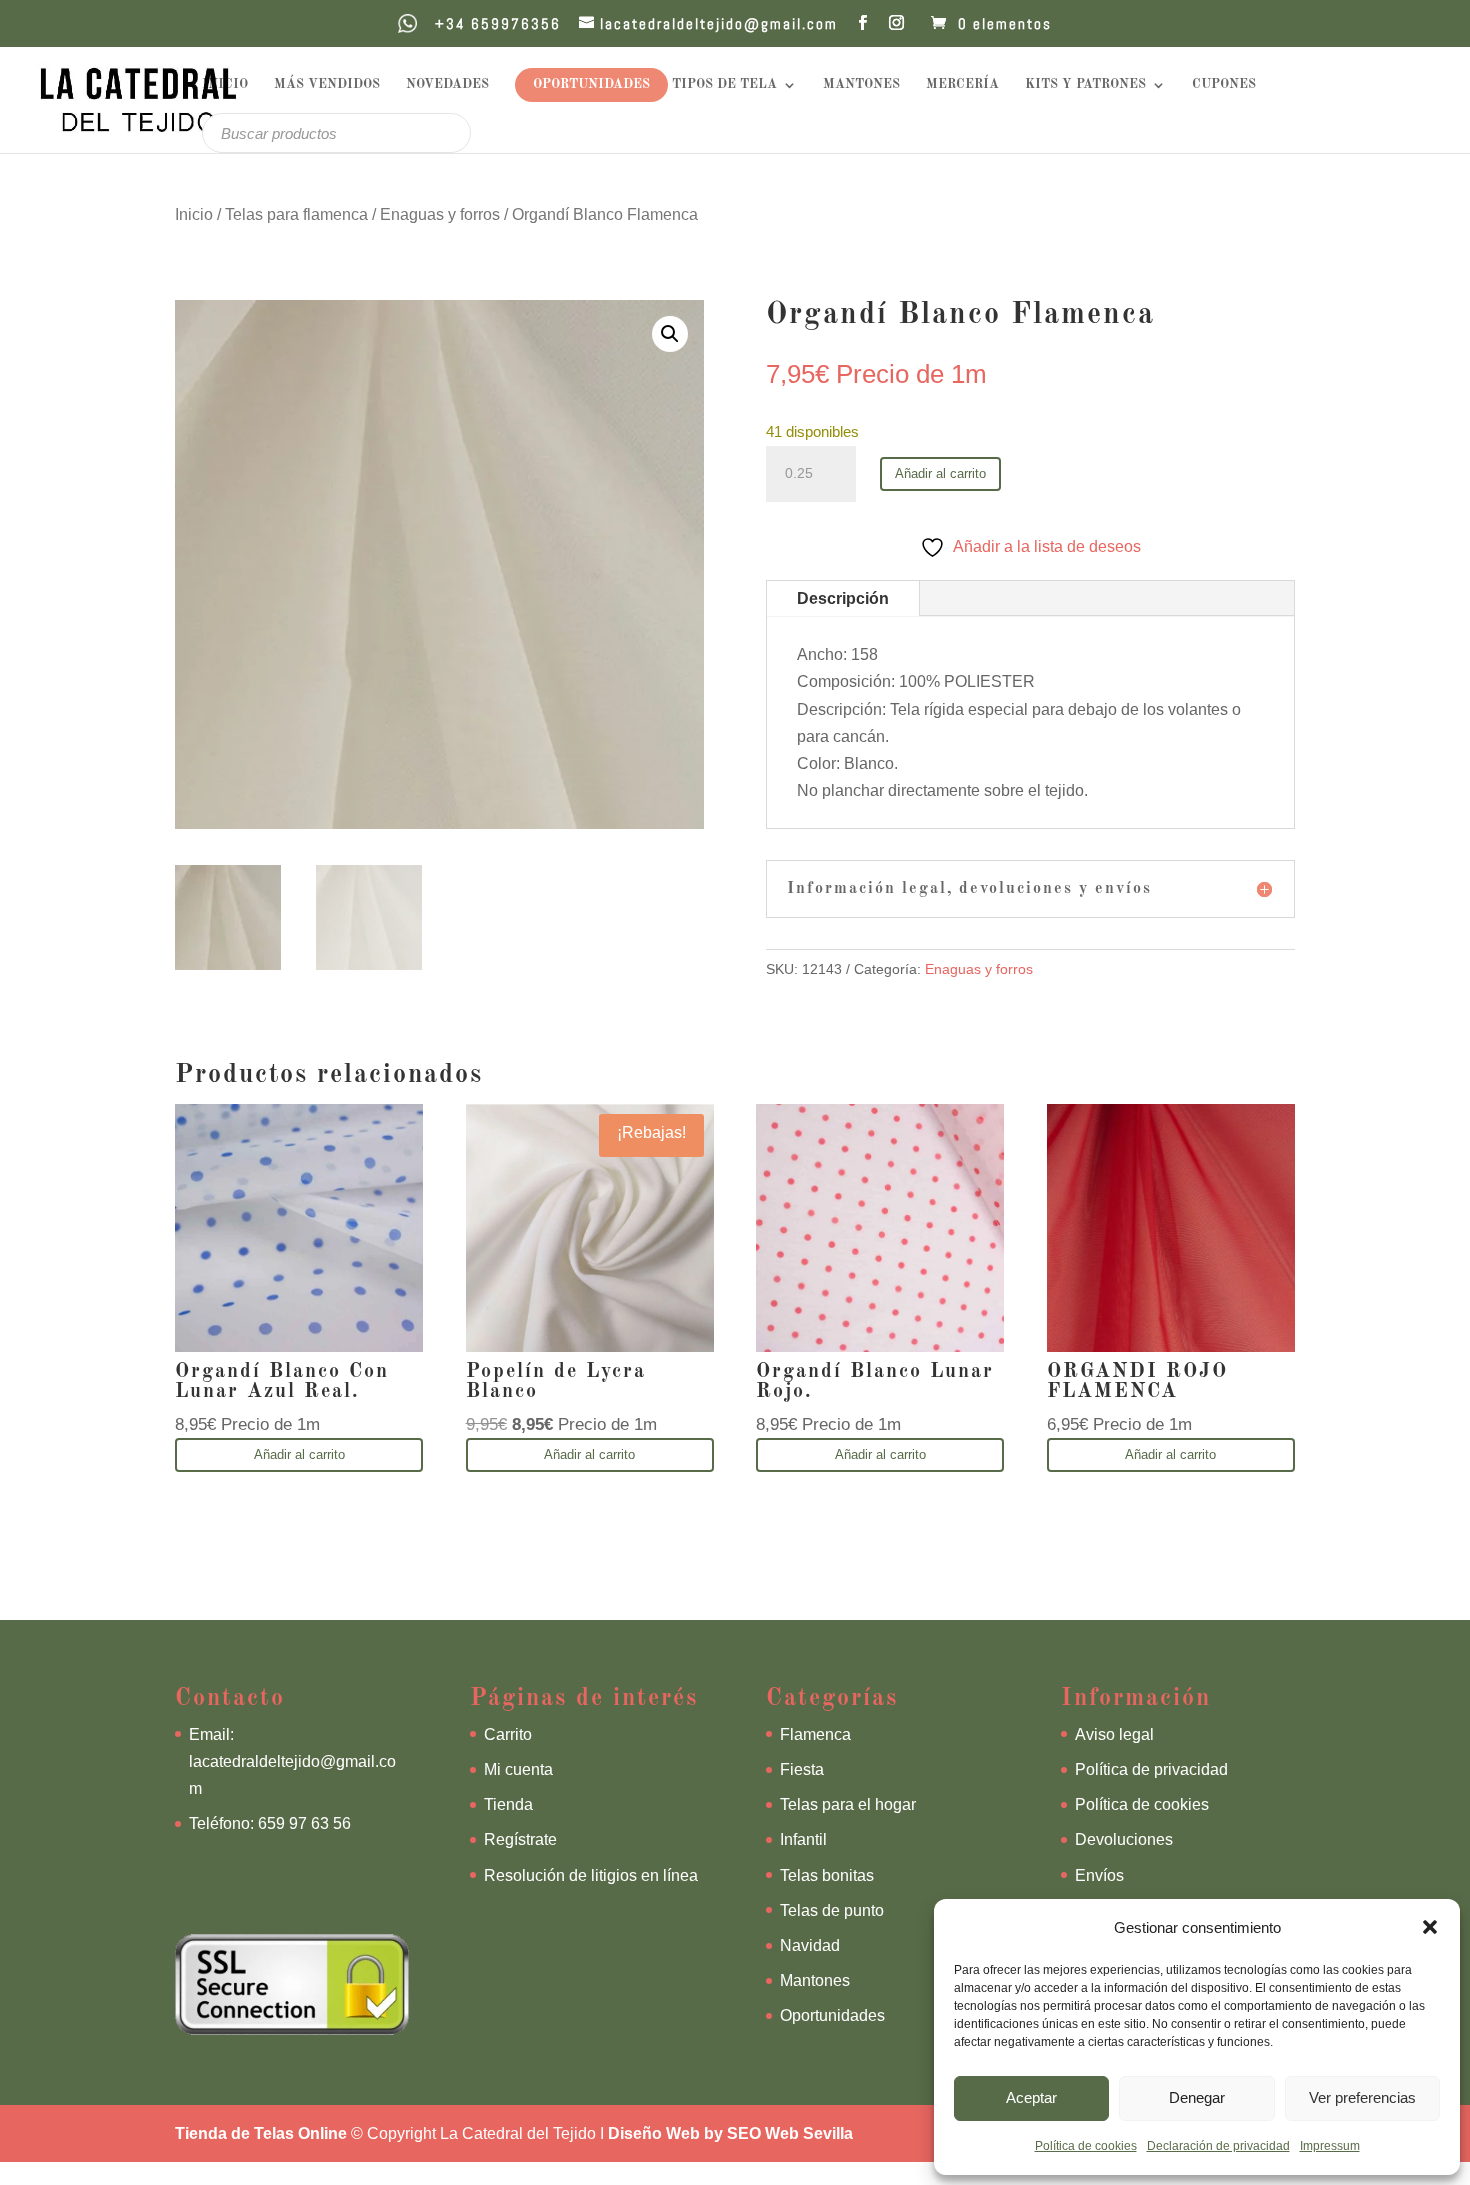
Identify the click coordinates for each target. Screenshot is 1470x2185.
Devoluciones (1124, 1839)
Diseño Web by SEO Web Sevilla (730, 2133)
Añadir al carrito (940, 473)
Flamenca (815, 1734)
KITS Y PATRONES (1085, 84)
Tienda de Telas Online (261, 2133)
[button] (1430, 1927)
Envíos (1099, 1875)
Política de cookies (1086, 2146)
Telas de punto (832, 1910)
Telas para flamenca (296, 214)
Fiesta (802, 1769)
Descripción (843, 598)
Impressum (1330, 2146)
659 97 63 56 (304, 1823)
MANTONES (861, 84)
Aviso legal (1114, 1734)
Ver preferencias (1362, 2097)
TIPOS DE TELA (724, 84)
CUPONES (1224, 84)
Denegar (1197, 2097)
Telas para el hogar (848, 1804)
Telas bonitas (827, 1875)
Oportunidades (832, 2015)
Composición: (846, 681)
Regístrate (520, 1839)
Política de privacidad (1151, 1769)
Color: (818, 763)
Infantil (803, 1839)
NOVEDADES (447, 84)
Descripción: (841, 709)
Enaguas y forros (440, 214)
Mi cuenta (518, 1769)
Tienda (508, 1804)
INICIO (225, 84)
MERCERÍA (962, 84)
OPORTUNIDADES (591, 84)
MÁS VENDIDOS (327, 84)
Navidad (810, 1945)
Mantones (815, 1980)
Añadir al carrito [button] (299, 1454)
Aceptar (1031, 2097)
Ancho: (822, 654)
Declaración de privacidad (1218, 2146)
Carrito (508, 1734)
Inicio (194, 214)
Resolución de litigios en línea (591, 1875)
